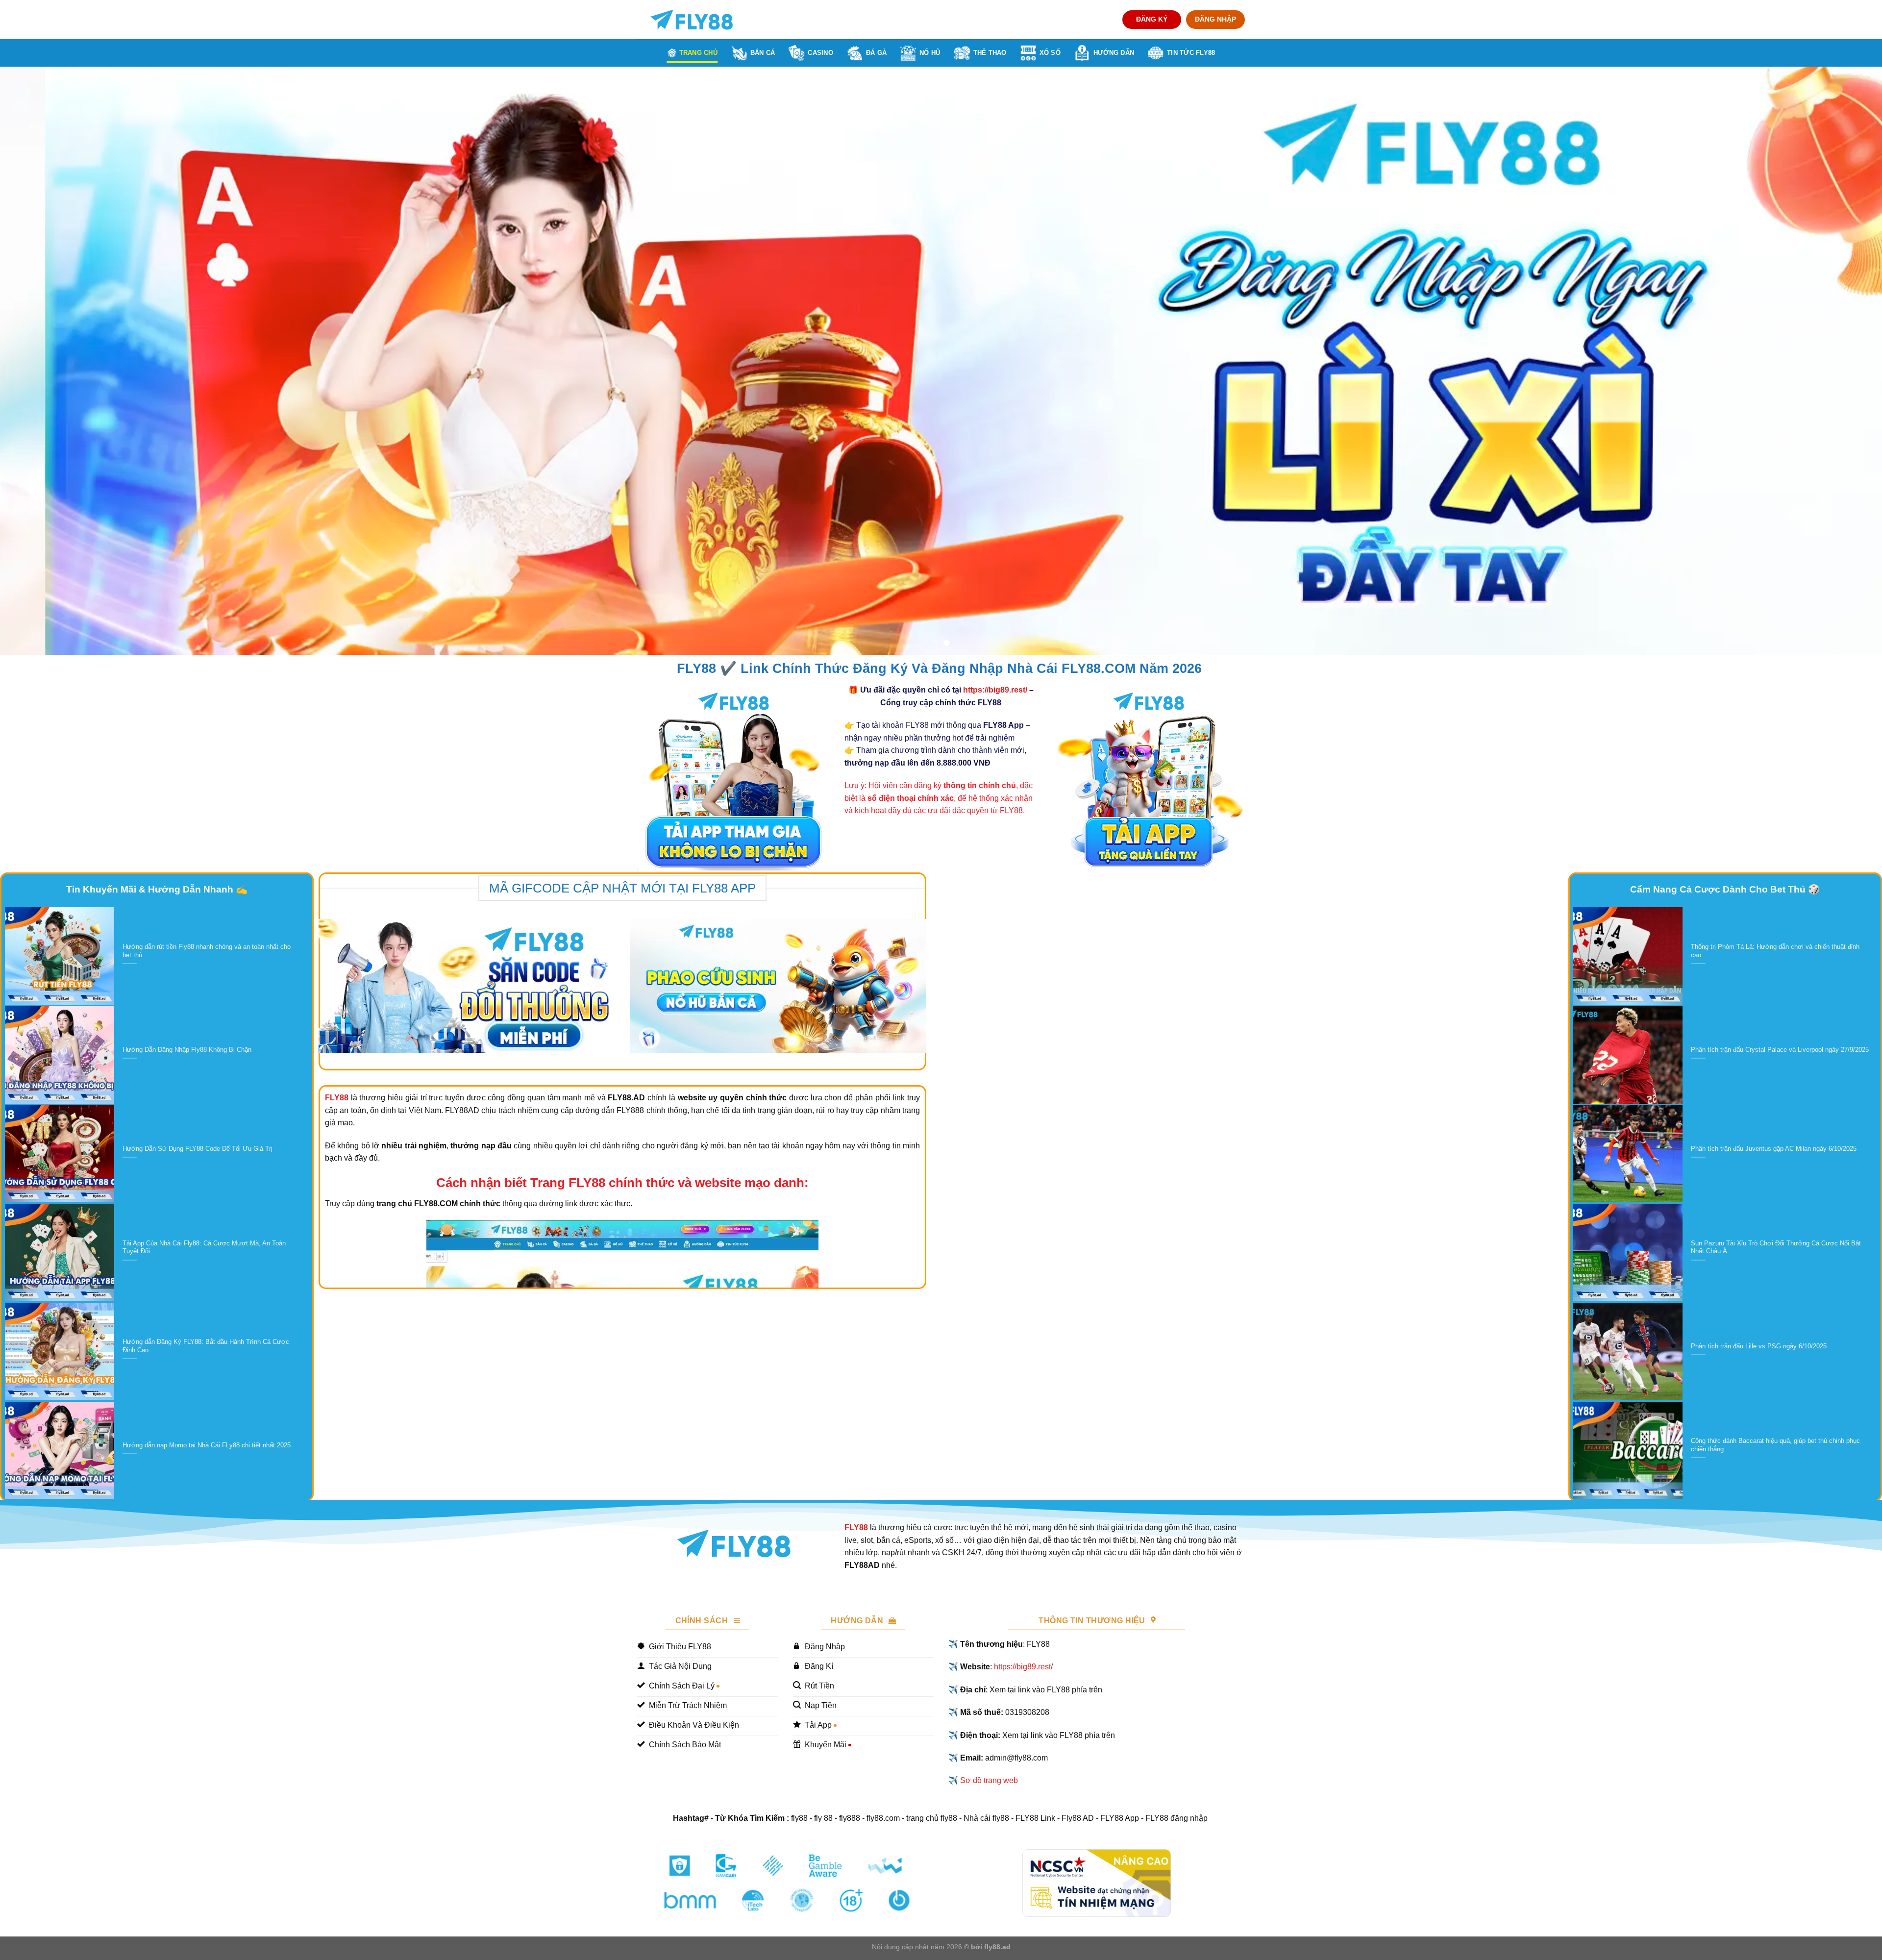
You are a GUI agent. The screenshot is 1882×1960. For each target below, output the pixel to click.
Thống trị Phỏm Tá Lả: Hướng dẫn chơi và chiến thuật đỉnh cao (1775, 951)
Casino (820, 53)
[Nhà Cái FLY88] (692, 20)
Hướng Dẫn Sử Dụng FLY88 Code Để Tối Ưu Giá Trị (198, 1149)
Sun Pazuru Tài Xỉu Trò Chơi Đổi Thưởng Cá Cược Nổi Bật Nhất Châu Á (1776, 1247)
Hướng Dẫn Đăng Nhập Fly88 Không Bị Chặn (187, 1050)
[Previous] (50, 361)
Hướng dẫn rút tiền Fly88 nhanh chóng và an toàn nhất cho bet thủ (207, 951)
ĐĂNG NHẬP (1215, 19)
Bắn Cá (763, 53)
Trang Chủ (698, 53)
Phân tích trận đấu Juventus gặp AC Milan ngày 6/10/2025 (1774, 1149)
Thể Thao (990, 53)
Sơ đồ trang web (989, 1780)
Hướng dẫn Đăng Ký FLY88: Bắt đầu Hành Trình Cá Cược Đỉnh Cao (206, 1346)
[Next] (1832, 361)
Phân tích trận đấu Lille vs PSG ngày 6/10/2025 (1759, 1346)
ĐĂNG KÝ (1152, 19)
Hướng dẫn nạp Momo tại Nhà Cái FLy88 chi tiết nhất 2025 (207, 1445)
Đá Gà (876, 53)
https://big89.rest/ (995, 690)
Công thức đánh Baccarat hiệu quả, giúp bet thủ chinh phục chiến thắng (1775, 1445)
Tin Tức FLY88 (1191, 53)
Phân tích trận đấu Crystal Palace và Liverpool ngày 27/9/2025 (1780, 1050)
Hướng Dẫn (1114, 53)
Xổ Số (1050, 53)
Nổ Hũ (930, 53)
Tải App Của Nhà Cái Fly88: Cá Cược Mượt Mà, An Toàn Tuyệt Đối (204, 1247)
